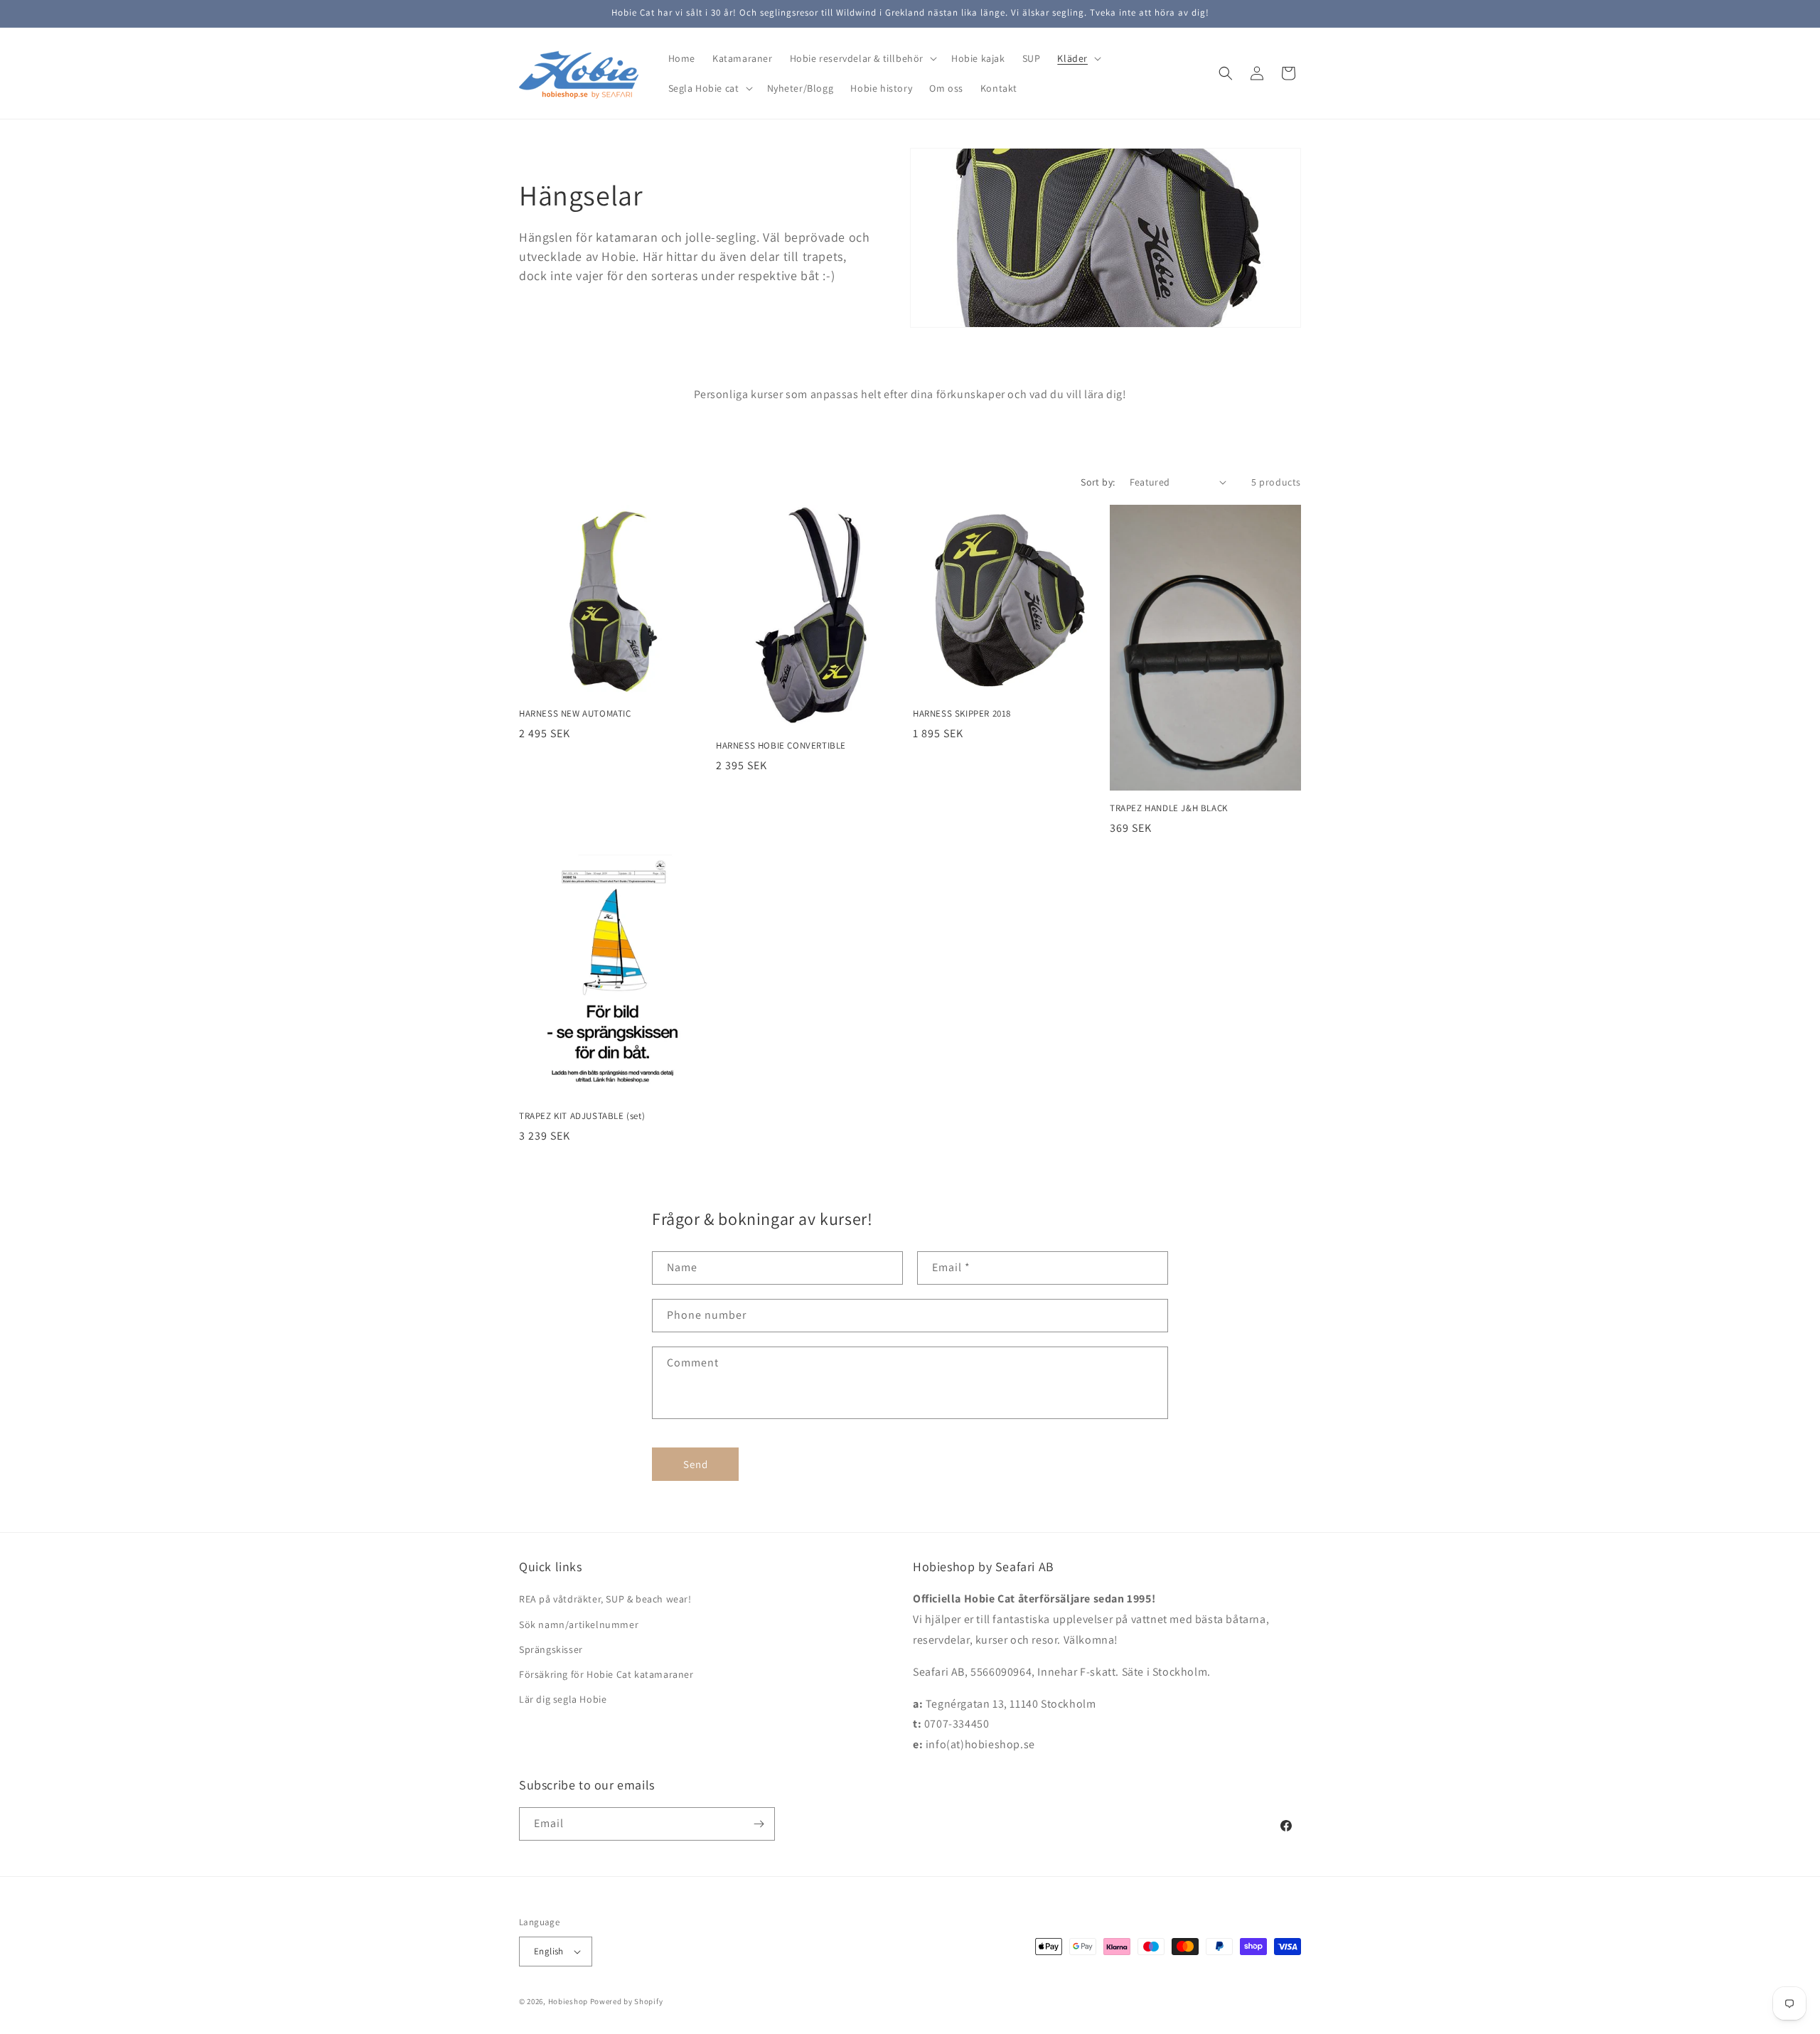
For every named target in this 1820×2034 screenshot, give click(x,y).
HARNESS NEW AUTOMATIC (575, 714)
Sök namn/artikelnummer (579, 1624)
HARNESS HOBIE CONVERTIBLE (781, 746)
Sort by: (1098, 482)
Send (696, 1464)
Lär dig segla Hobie (563, 1699)
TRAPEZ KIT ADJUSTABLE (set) (582, 1116)
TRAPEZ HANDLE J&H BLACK (1169, 808)
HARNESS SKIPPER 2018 (962, 714)
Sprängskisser (551, 1649)
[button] (862, 58)
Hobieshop (568, 2001)
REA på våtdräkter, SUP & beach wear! (605, 1599)
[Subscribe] (759, 1824)
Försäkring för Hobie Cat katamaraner (606, 1674)
